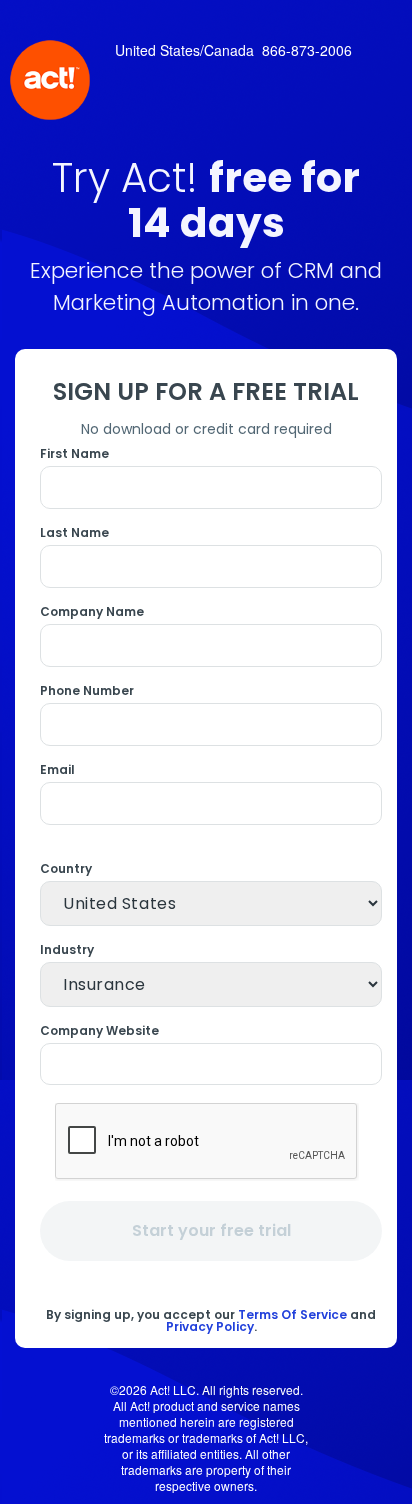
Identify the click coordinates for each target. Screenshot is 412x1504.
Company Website (99, 1031)
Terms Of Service (292, 1314)
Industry (67, 950)
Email (57, 770)
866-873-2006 (307, 50)
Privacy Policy (210, 1326)
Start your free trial (211, 1230)
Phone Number (87, 691)
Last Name (74, 533)
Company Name (92, 612)
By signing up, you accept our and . (211, 1319)
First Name (74, 454)
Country (66, 869)
